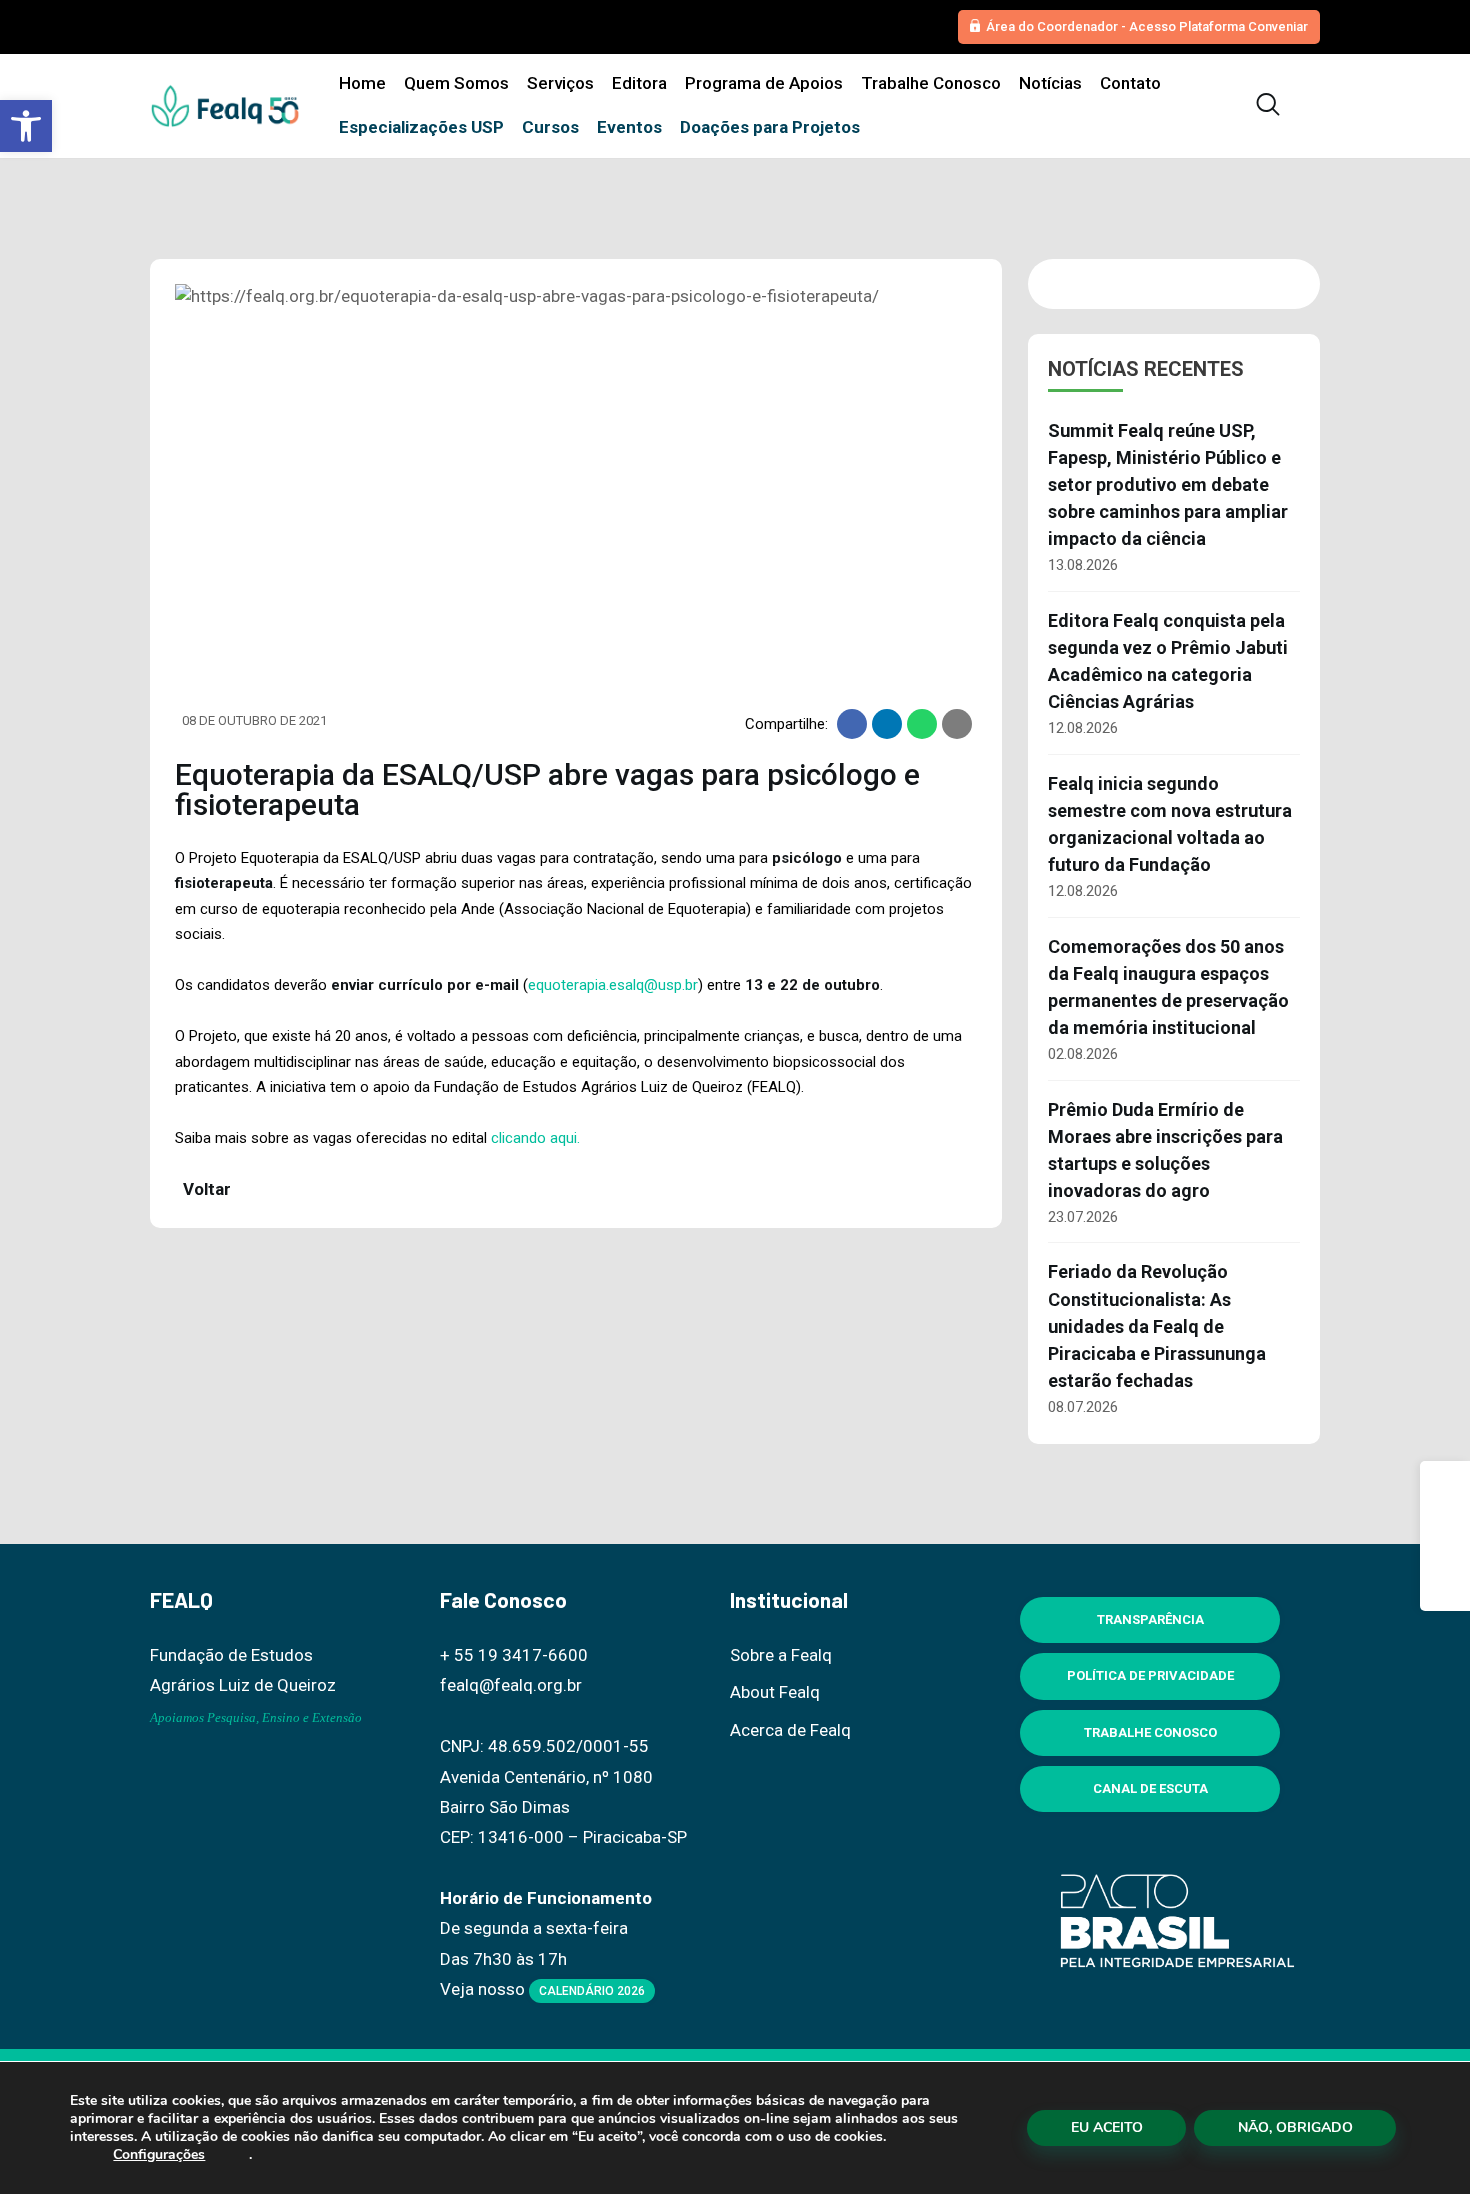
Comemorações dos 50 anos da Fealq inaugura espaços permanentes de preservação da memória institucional (1168, 987)
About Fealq (775, 1692)
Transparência (1150, 1619)
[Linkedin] (1445, 1586)
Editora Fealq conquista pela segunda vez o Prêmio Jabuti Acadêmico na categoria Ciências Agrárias (1168, 661)
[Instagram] (1445, 1536)
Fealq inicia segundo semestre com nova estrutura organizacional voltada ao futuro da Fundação (1170, 824)
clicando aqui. (535, 1138)
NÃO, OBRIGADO (1295, 2127)
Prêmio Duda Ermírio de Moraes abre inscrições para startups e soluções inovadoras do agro (1165, 1150)
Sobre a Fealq (781, 1655)
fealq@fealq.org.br (511, 1685)
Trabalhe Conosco (1150, 1732)
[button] (26, 126)
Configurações (159, 2155)
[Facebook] (1445, 1486)
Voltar (205, 1189)
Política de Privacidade (1150, 1675)
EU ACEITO (1107, 2127)
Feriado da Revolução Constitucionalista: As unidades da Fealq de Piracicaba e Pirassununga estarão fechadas (1157, 1325)
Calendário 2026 (592, 1991)
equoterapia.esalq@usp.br (613, 985)
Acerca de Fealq (790, 1730)
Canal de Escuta (1150, 1788)
